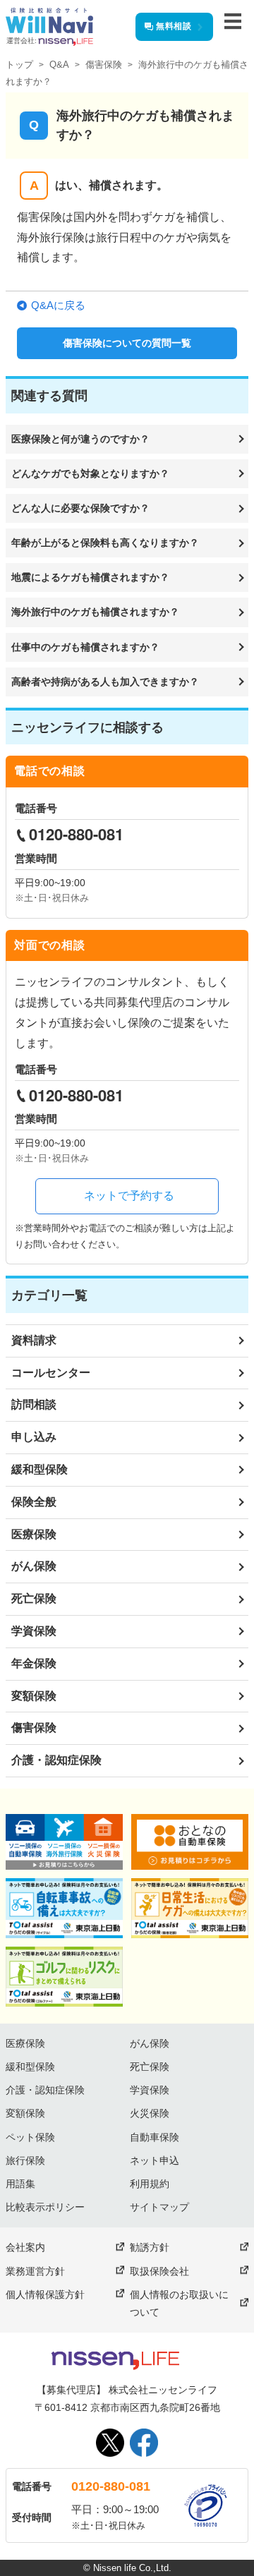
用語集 (20, 2184)
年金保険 (34, 1663)
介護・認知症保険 (56, 1760)
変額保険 (34, 1696)
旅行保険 (25, 2160)
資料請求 (34, 1340)
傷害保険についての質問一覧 (127, 343)
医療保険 (34, 1534)
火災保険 (150, 2113)
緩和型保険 (40, 1469)
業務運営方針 (35, 2271)
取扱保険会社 (159, 2271)
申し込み (34, 1437)
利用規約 (150, 2184)
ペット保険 (30, 2137)
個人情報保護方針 (45, 2294)
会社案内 (25, 2247)
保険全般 (34, 1502)
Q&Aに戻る (58, 305)
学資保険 (34, 1631)
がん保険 (34, 1566)
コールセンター (51, 1373)
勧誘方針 (150, 2247)
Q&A (59, 65)
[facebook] (144, 2443)
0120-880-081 (111, 2486)
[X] (110, 2443)
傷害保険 (104, 65)
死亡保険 (34, 1598)
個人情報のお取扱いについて (179, 2303)
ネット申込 (155, 2160)
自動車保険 (155, 2137)
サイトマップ (159, 2207)
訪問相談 (34, 1404)
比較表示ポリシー (45, 2207)
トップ (19, 65)
